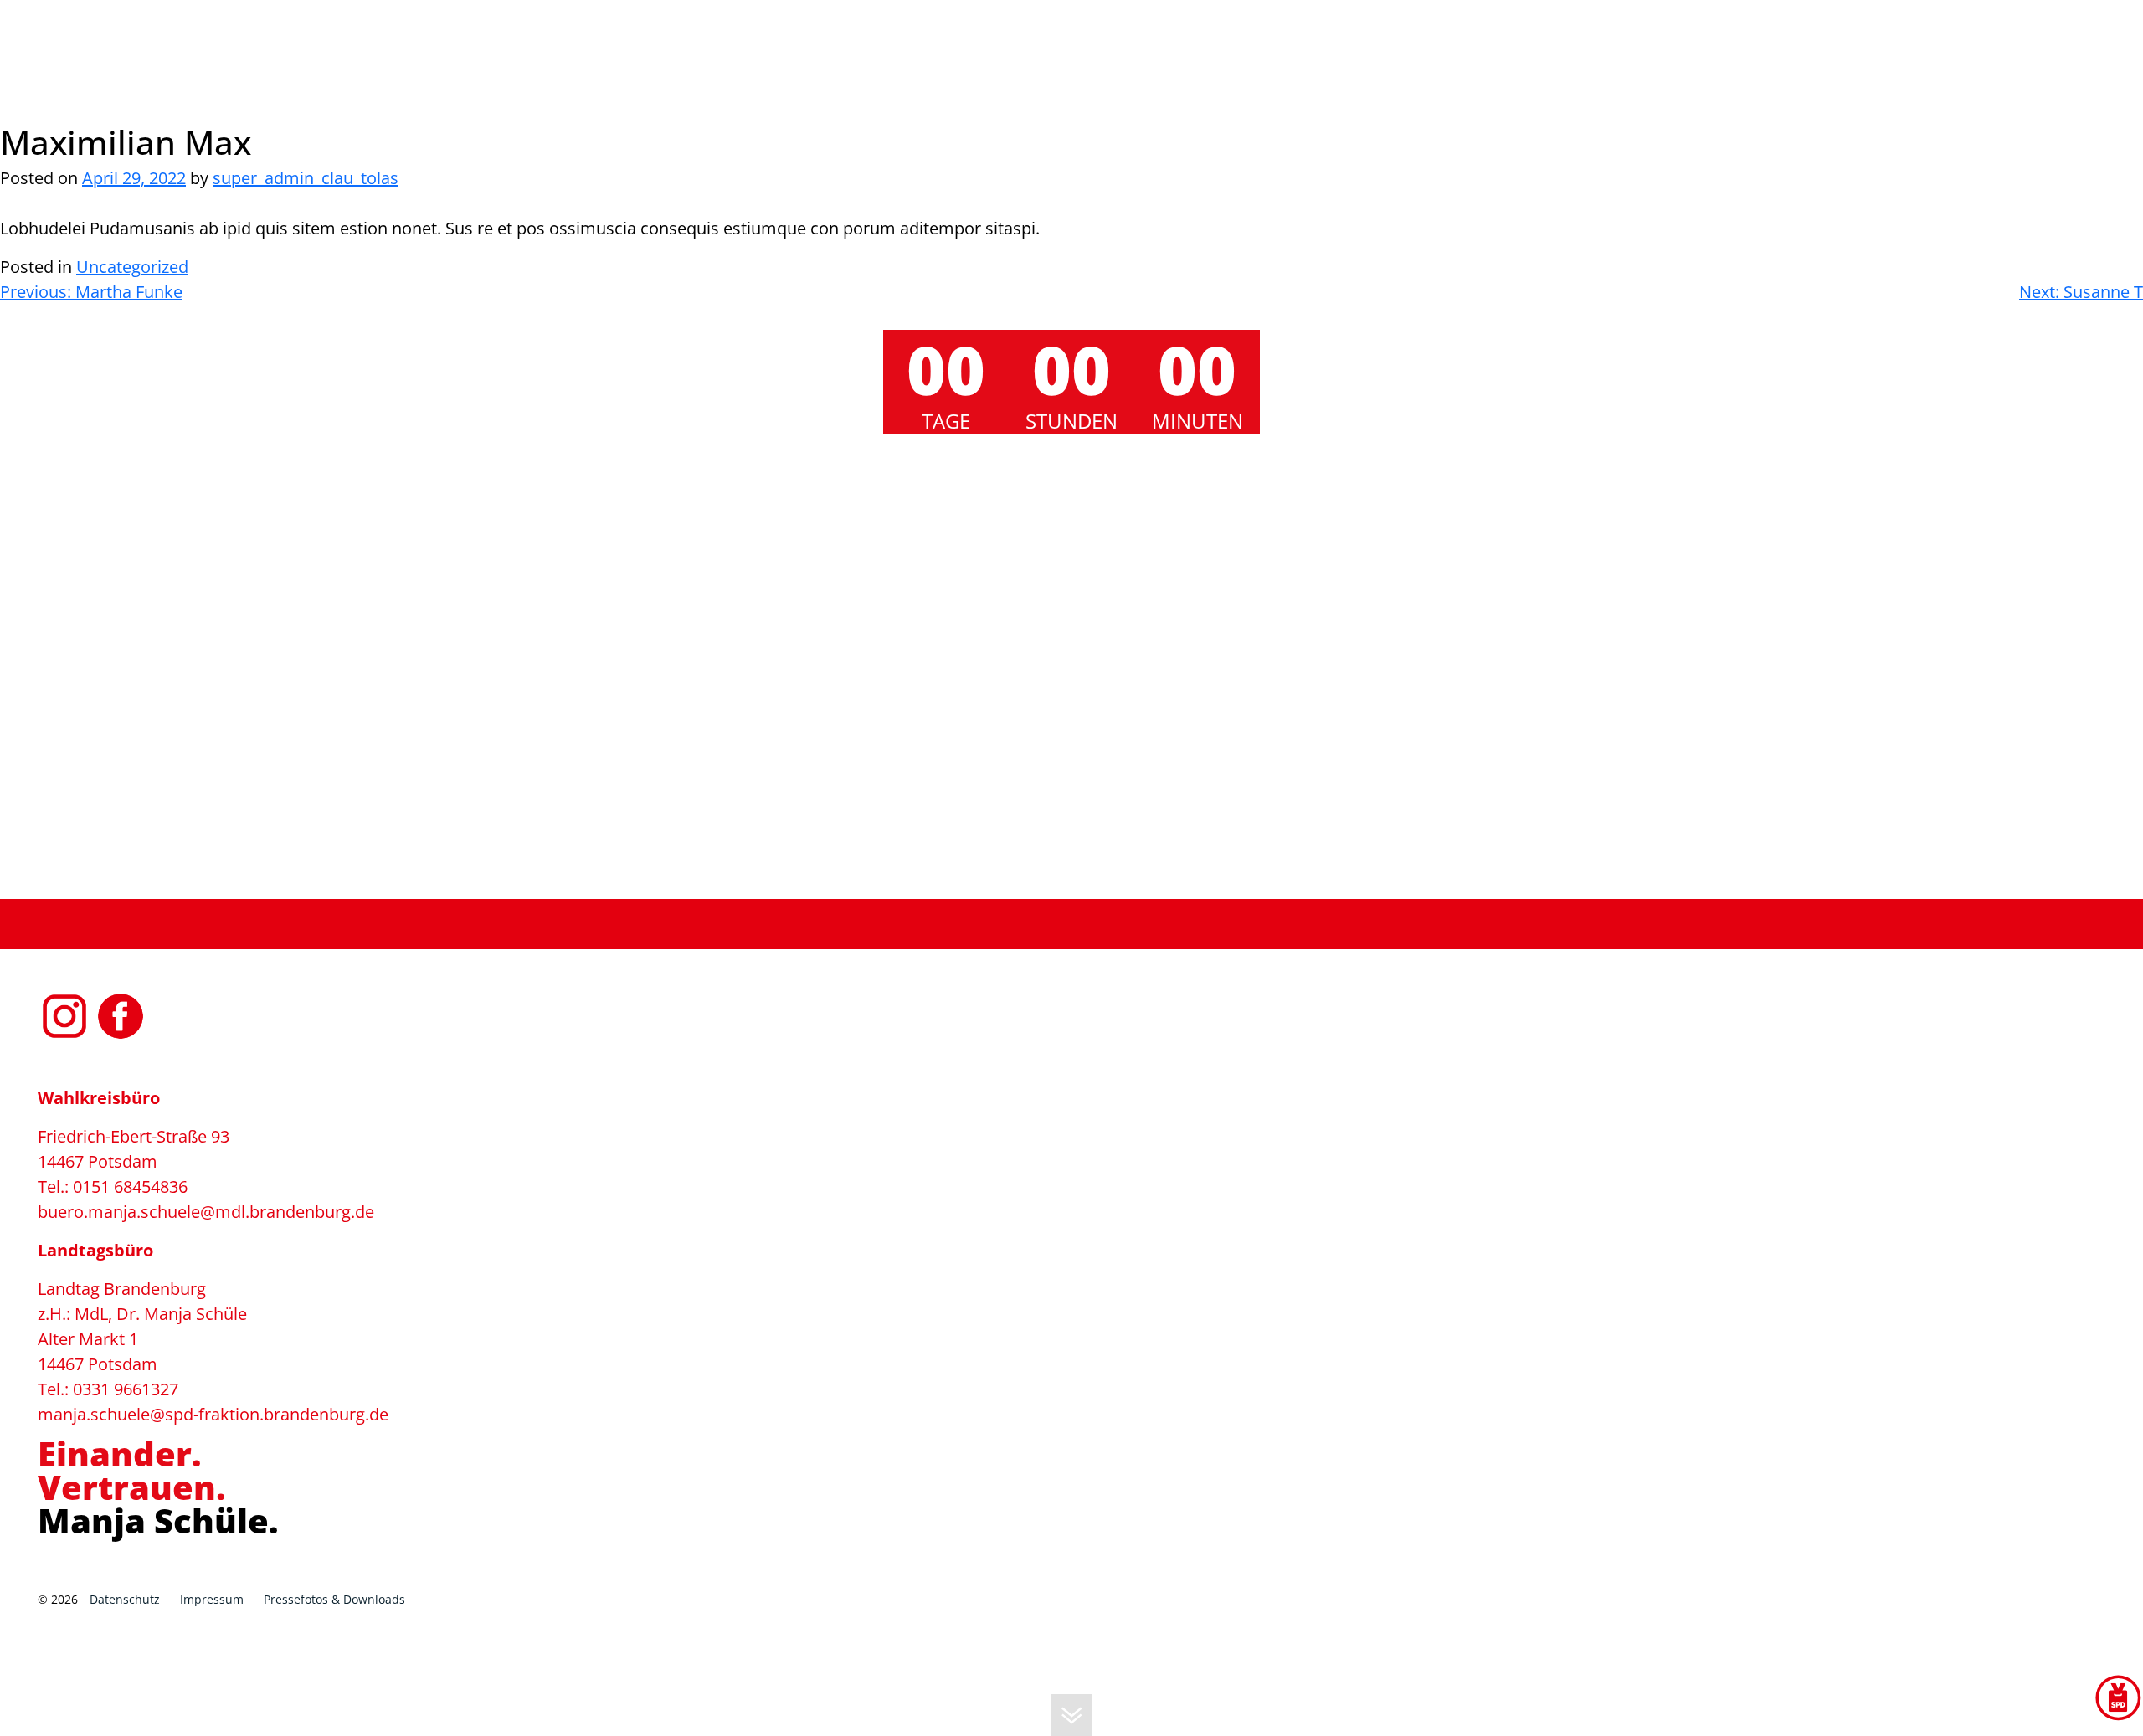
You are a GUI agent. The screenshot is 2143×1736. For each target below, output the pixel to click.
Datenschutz (125, 1599)
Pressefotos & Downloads (334, 1599)
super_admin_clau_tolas (306, 178)
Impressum (212, 1599)
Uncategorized (132, 267)
